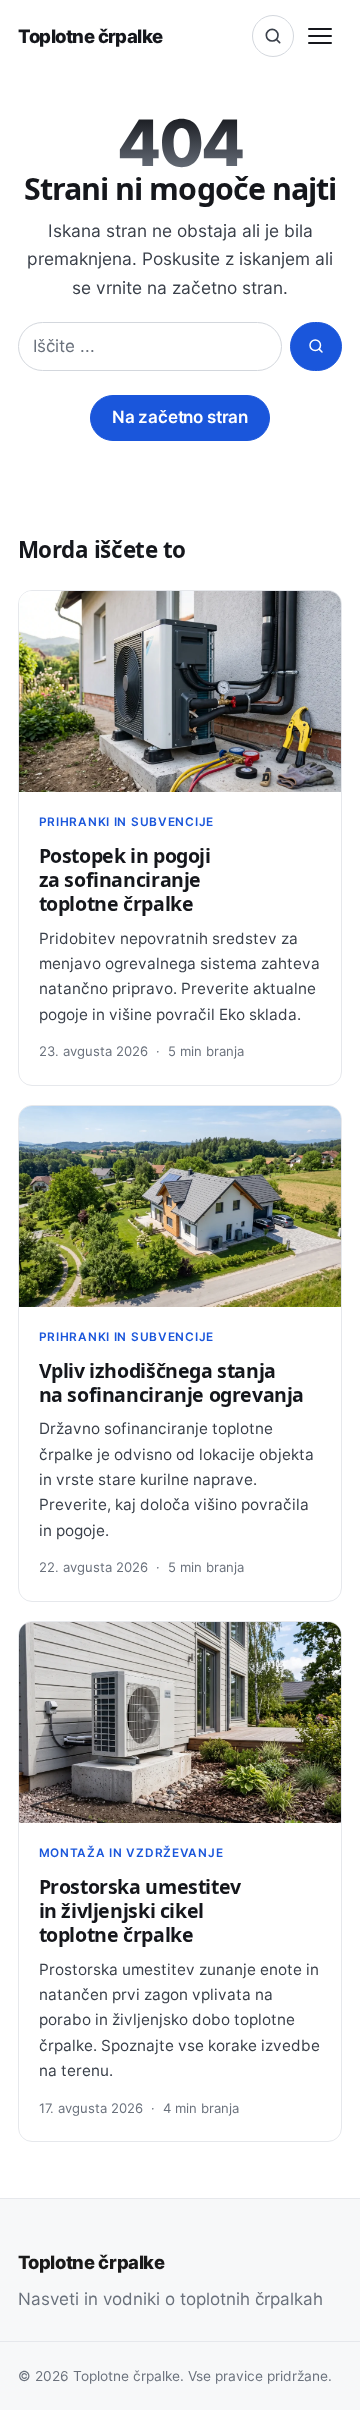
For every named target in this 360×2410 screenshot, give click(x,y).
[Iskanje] (273, 36)
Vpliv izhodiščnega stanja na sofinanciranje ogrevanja (171, 1382)
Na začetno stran (180, 417)
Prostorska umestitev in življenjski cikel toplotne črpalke (140, 1911)
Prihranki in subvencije (126, 822)
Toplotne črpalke (90, 36)
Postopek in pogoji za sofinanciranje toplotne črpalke (125, 880)
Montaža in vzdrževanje (131, 1853)
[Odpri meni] (320, 36)
